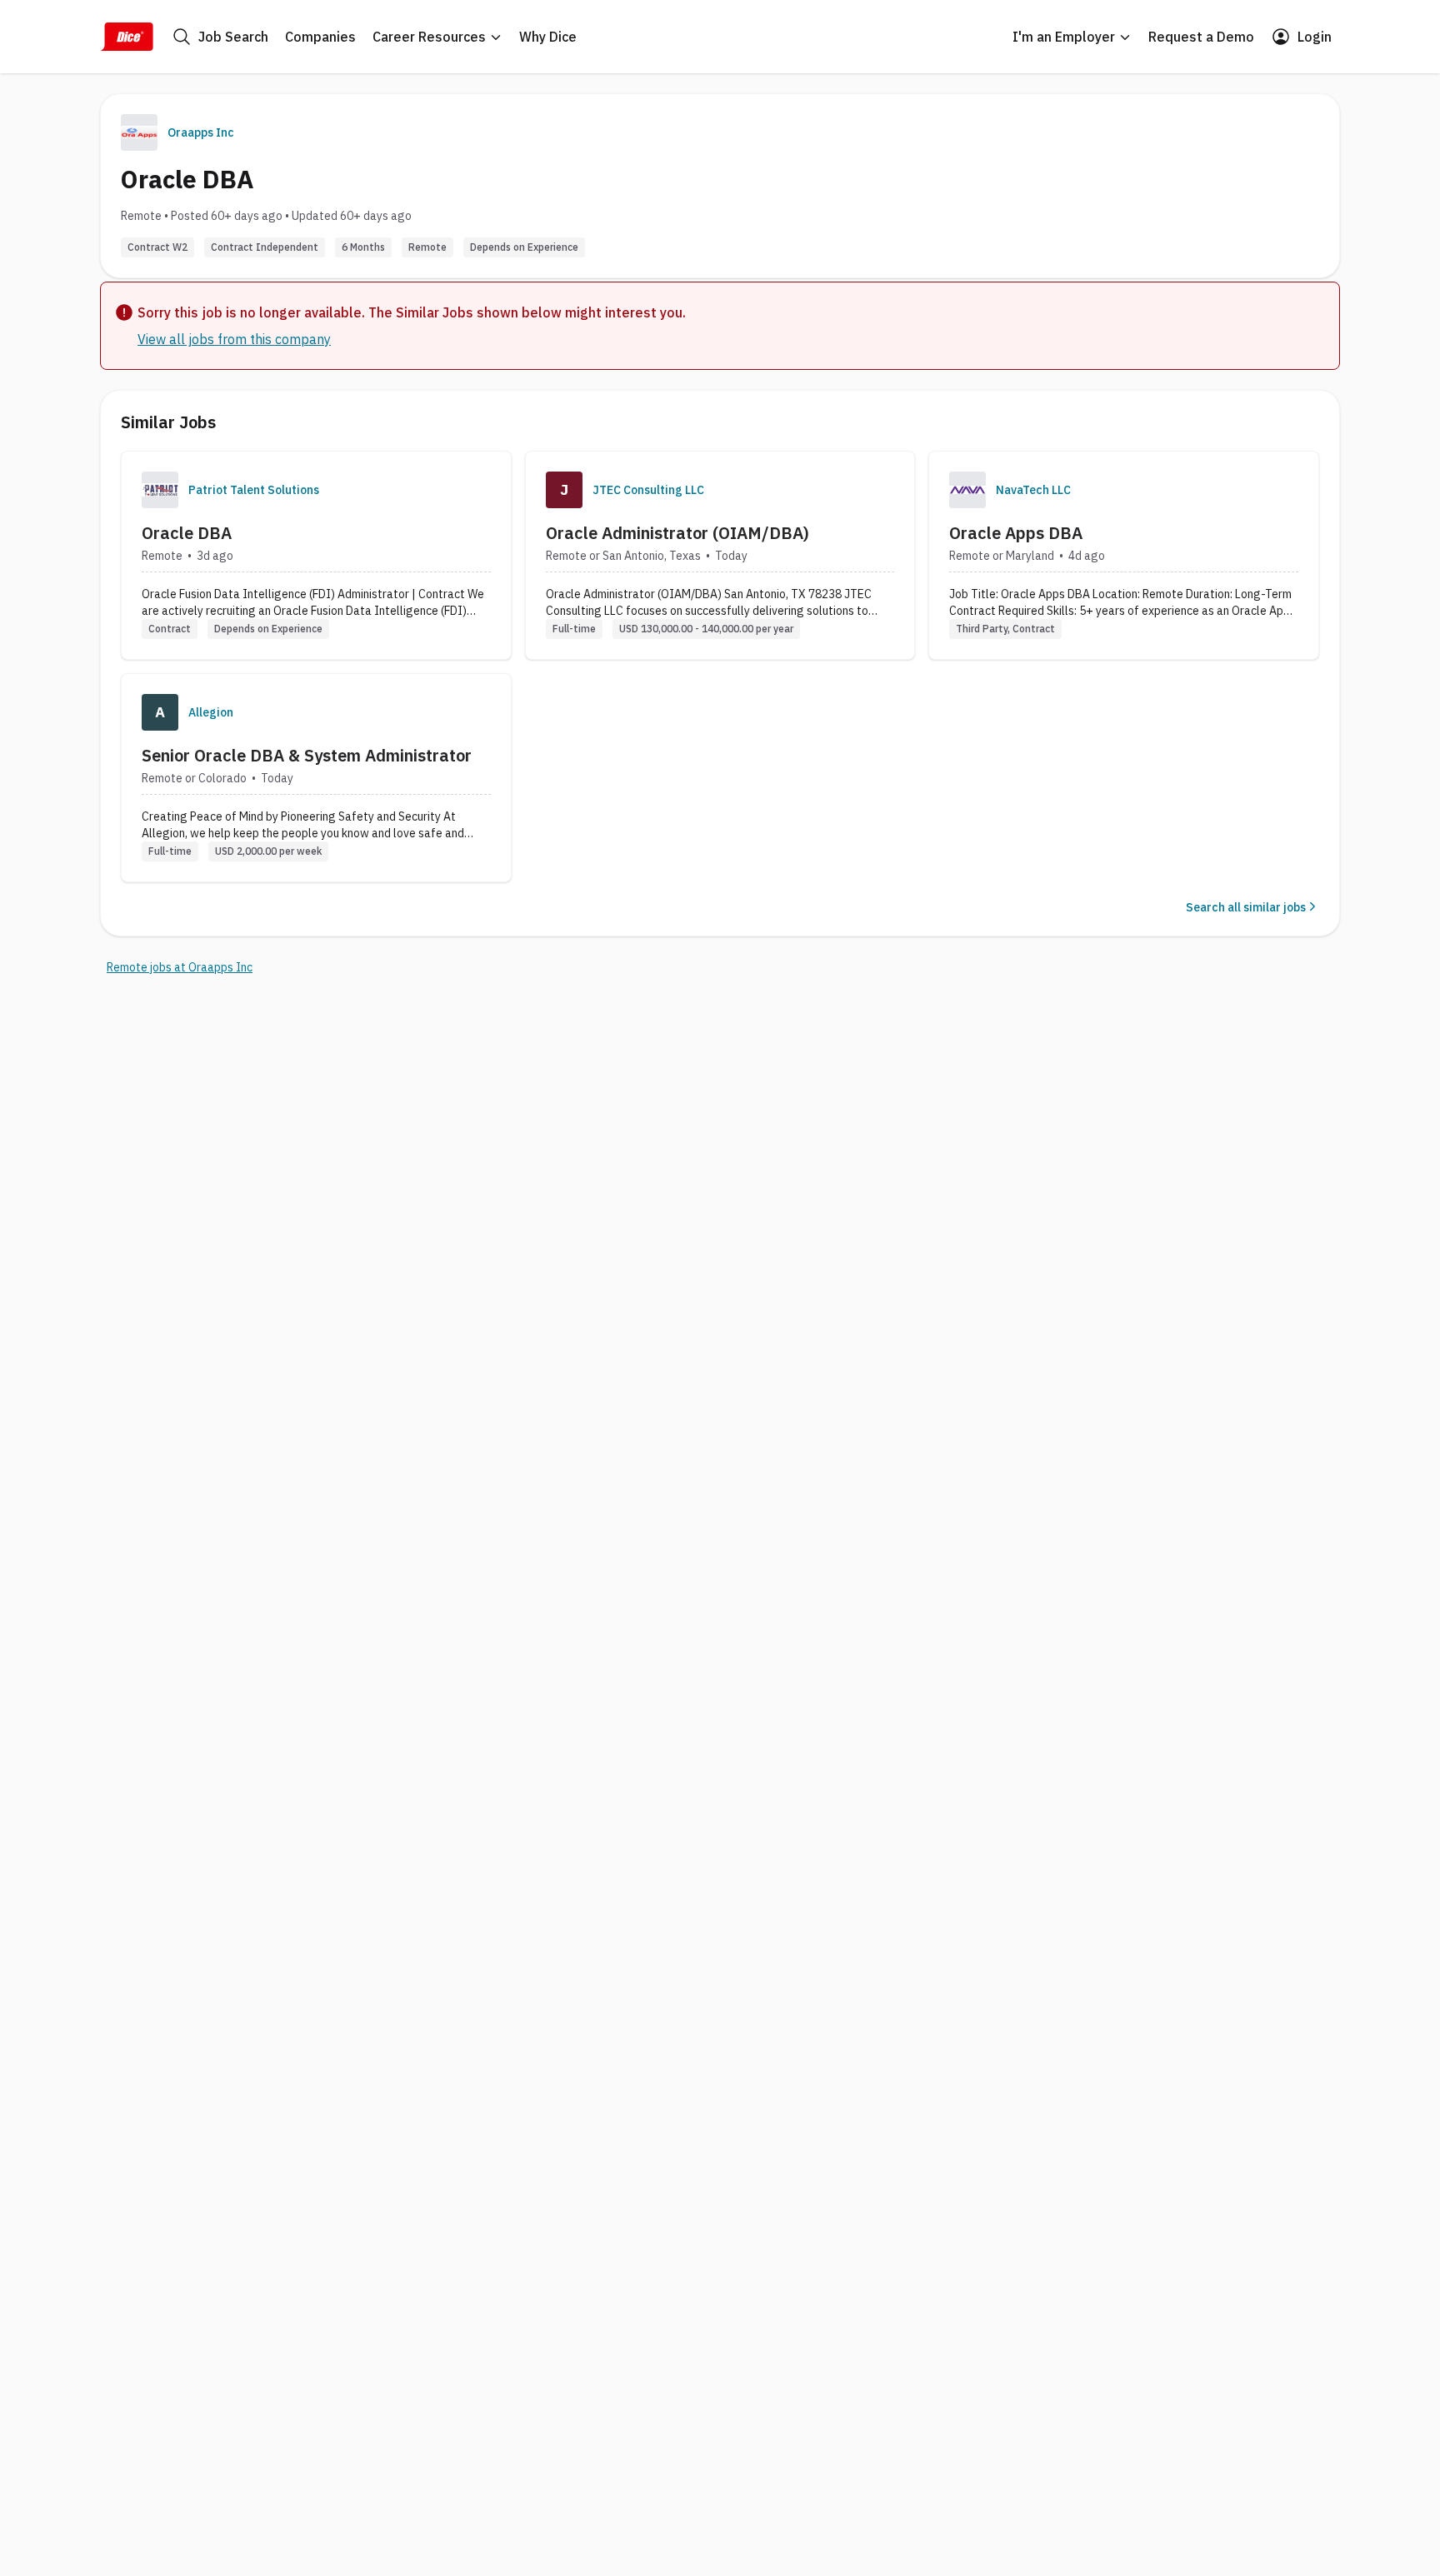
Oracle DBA (187, 533)
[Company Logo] (160, 490)
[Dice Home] (127, 37)
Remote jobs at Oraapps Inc (180, 967)
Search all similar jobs (1246, 907)
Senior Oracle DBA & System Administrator (307, 755)
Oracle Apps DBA (1016, 533)
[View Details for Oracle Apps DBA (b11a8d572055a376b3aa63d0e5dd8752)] (1124, 555)
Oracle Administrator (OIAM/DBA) (677, 533)
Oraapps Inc (201, 132)
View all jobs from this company (234, 339)
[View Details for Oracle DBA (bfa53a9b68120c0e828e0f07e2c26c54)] (316, 555)
